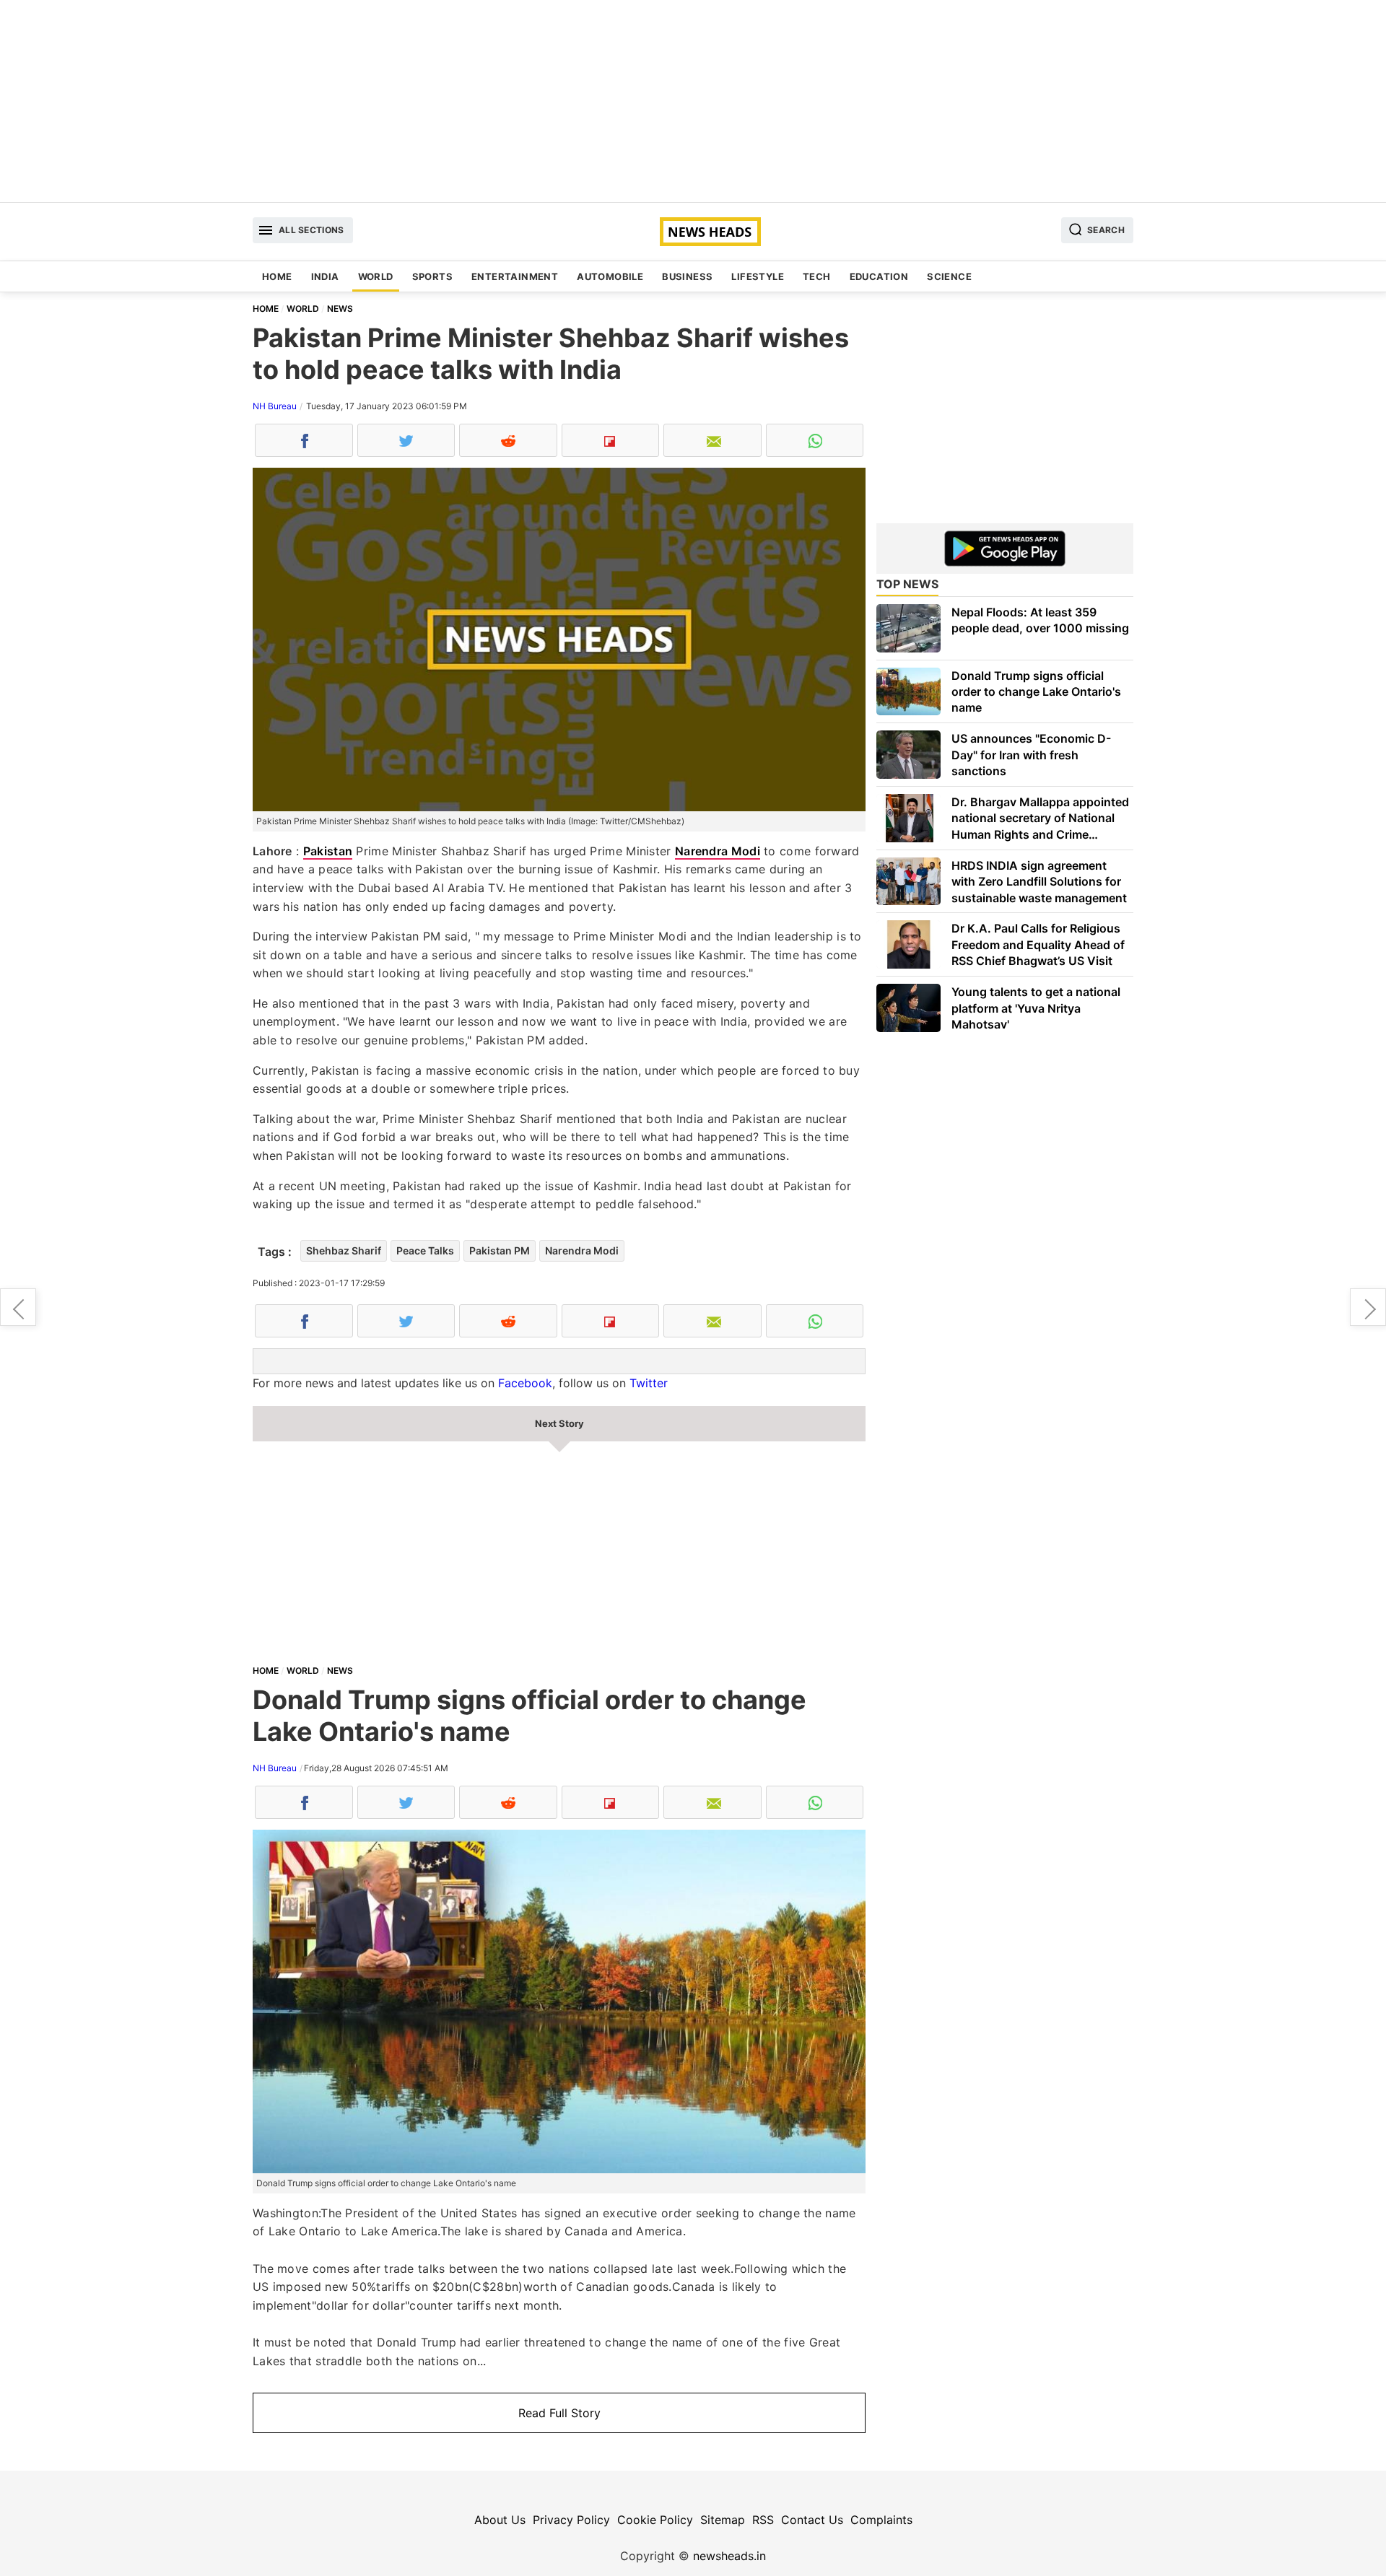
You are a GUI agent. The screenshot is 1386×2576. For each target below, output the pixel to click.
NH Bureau (275, 406)
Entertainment (515, 276)
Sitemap (723, 2520)
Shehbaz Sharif (344, 1250)
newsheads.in (729, 2556)
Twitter (649, 1383)
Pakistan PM (500, 1250)
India (325, 276)
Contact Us (812, 2520)
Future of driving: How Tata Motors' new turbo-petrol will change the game (18, 1307)
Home (277, 276)
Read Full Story (559, 2413)
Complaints (881, 2520)
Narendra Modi (718, 851)
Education (879, 276)
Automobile (610, 276)
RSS (763, 2520)
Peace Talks (425, 1250)
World (376, 276)
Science (949, 276)
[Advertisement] (693, 101)
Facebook (525, 1383)
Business (687, 276)
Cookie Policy (655, 2520)
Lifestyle (758, 276)
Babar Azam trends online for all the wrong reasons (1368, 1307)
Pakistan (328, 851)
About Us (500, 2520)
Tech (817, 276)
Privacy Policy (571, 2520)
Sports (432, 276)
